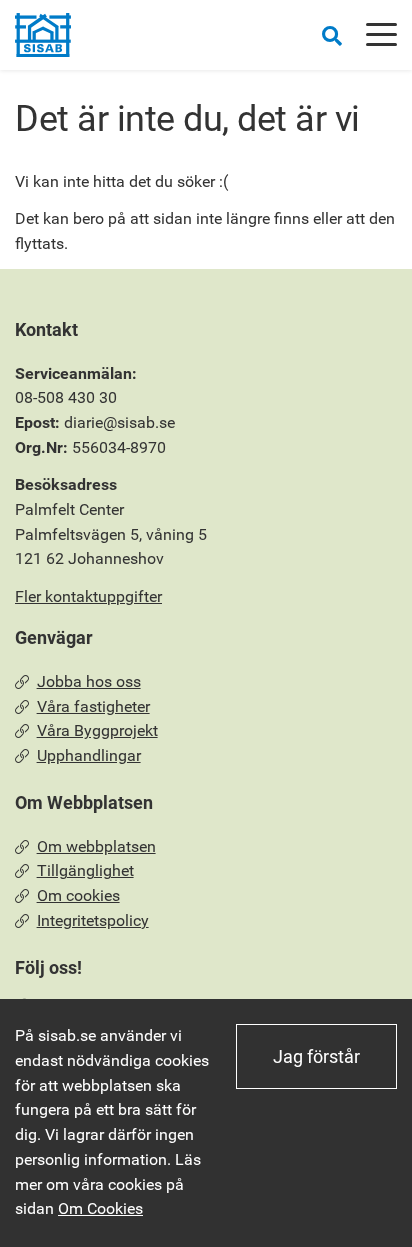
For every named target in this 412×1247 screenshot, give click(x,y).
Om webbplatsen (96, 846)
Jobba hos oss (89, 681)
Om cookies (78, 895)
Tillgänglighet (85, 870)
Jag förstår (316, 1056)
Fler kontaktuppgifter (88, 596)
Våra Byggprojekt (97, 730)
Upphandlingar (89, 755)
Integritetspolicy (93, 920)
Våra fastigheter (93, 706)
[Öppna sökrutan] (332, 35)
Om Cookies (100, 1208)
